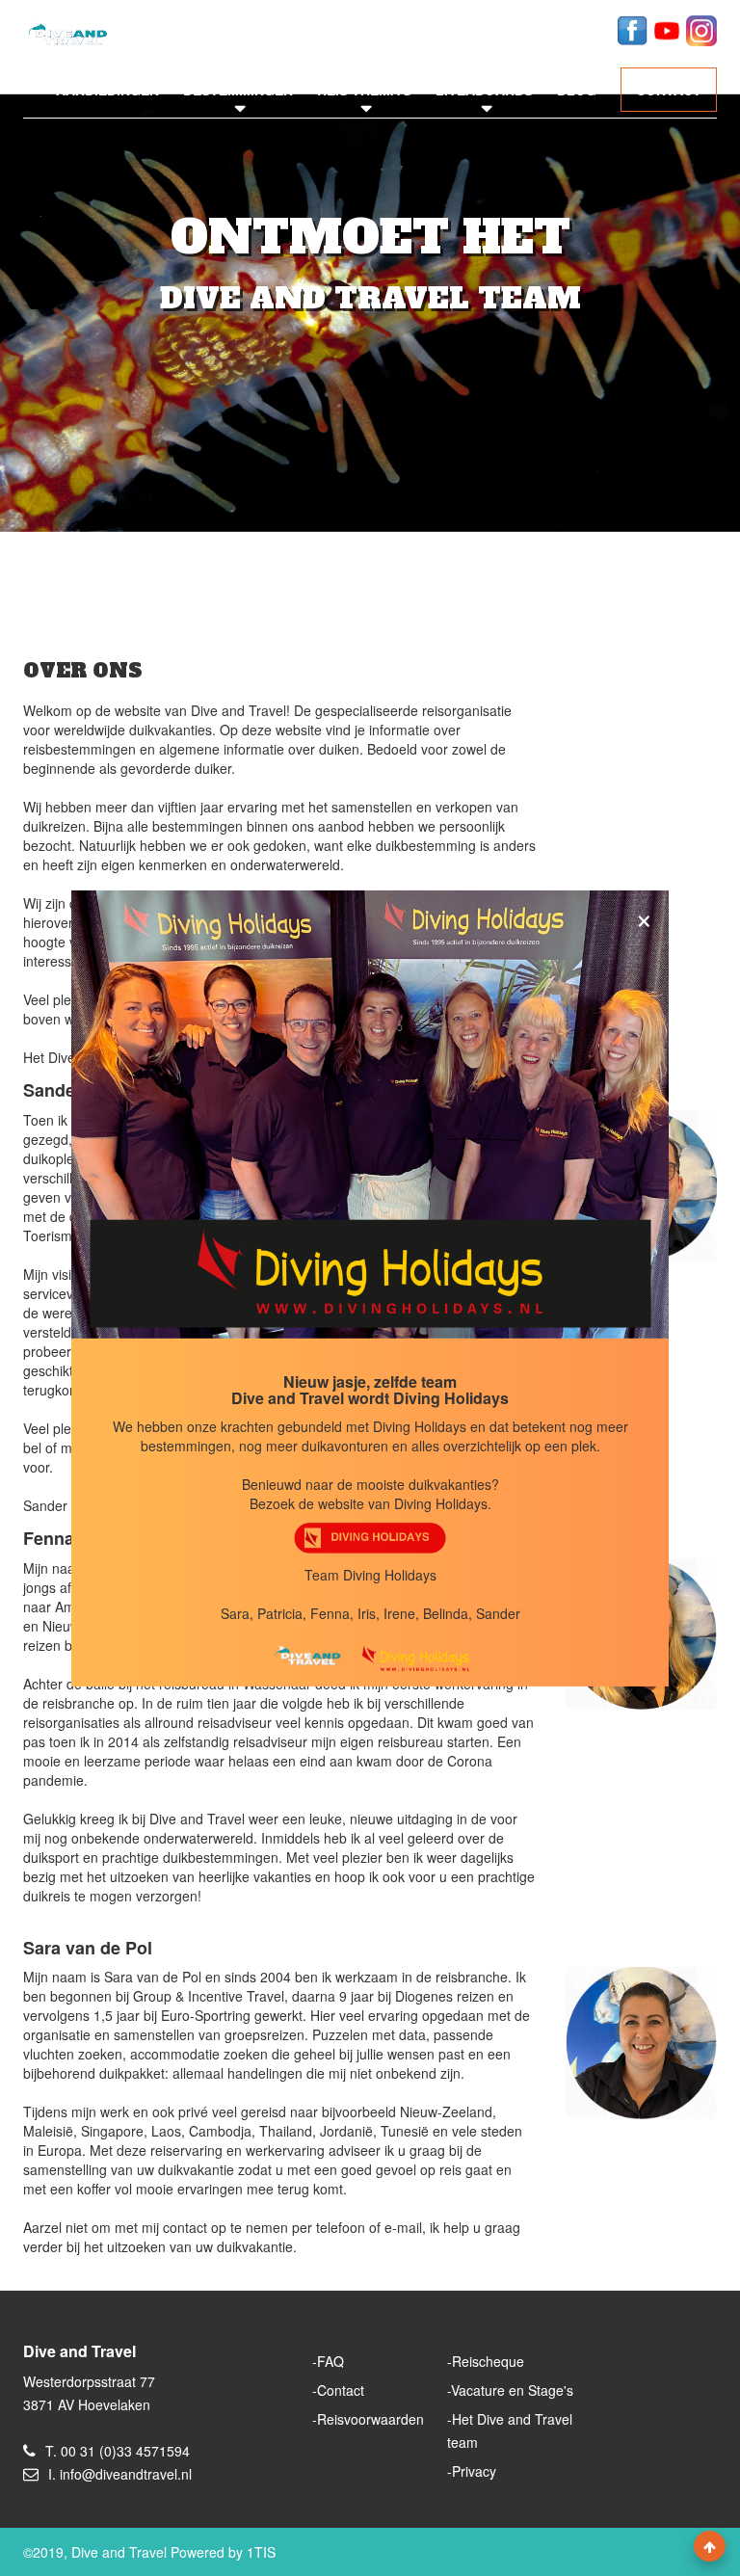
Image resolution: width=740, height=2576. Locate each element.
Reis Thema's (364, 90)
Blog (577, 90)
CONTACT (669, 90)
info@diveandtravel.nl (389, 28)
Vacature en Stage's (512, 2390)
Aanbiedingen (107, 90)
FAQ (330, 2361)
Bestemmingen (238, 90)
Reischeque (488, 2361)
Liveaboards (484, 90)
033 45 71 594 (544, 28)
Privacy (474, 2471)
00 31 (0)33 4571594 (125, 2451)
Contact (341, 2390)
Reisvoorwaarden (370, 2419)
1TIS (261, 2552)
